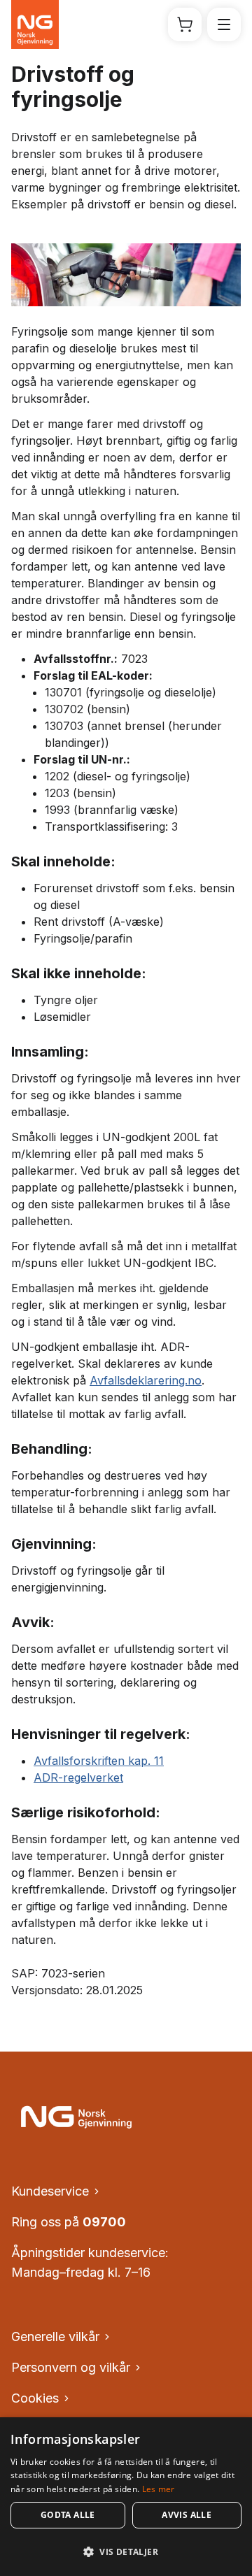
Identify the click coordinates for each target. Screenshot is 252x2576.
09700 (104, 2222)
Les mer (159, 2489)
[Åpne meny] (224, 24)
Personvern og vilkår (71, 2367)
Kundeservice (50, 2191)
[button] (126, 2552)
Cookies (35, 2398)
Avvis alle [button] (187, 2515)
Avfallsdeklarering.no (146, 1380)
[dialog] (126, 2497)
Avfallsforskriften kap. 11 (99, 1761)
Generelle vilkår (55, 2337)
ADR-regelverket (78, 1777)
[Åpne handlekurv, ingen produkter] (185, 24)
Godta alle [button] (68, 2515)
